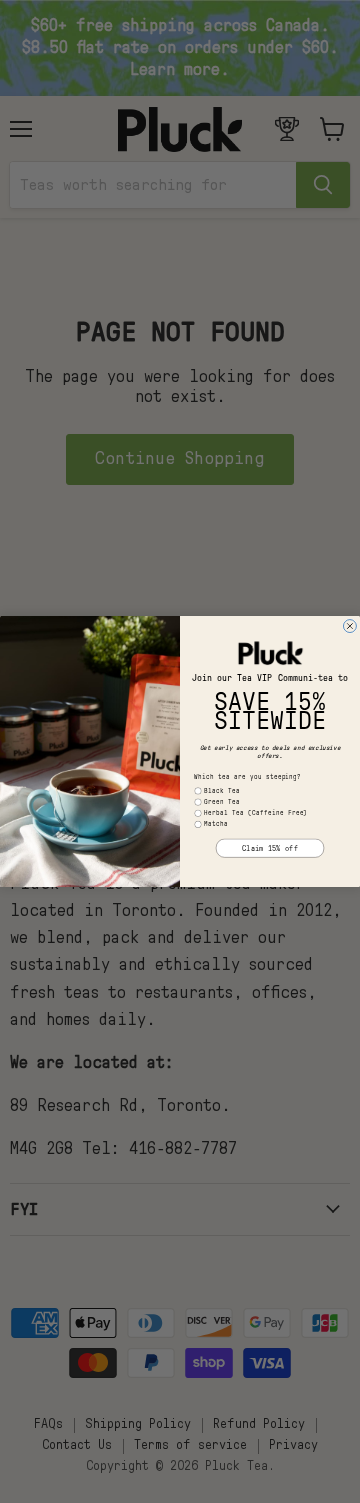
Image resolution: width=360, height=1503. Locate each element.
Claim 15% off (270, 848)
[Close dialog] (349, 626)
